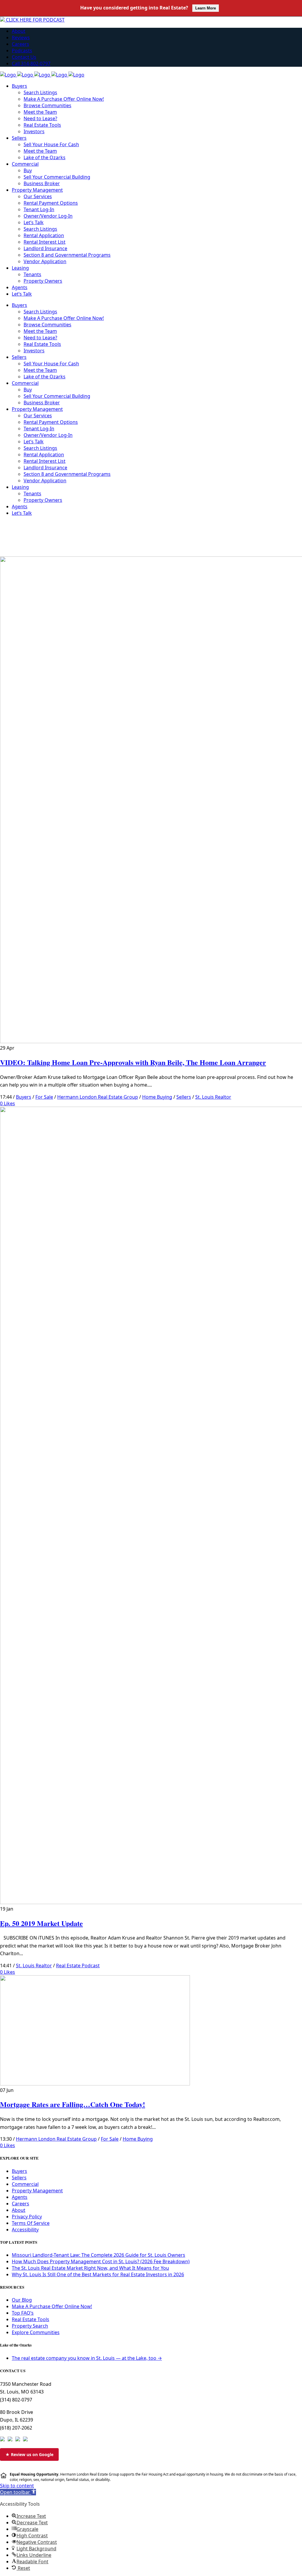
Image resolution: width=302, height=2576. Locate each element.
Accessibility (25, 2230)
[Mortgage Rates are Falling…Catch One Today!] (95, 2084)
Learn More (206, 8)
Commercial (25, 2184)
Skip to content (17, 2486)
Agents (20, 2197)
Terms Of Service (31, 2223)
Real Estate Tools (31, 2319)
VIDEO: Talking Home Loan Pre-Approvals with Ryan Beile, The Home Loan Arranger (133, 1062)
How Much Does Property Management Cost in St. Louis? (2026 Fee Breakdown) (101, 2261)
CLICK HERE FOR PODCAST (35, 20)
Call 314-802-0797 (31, 63)
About (19, 31)
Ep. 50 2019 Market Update (41, 1923)
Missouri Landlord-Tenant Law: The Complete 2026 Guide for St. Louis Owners (99, 2255)
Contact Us (24, 57)
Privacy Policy (27, 2217)
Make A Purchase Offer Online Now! (52, 2306)
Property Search (30, 2326)
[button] (18, 2492)
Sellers (184, 1097)
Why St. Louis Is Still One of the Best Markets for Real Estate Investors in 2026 (98, 2274)
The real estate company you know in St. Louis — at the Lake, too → (87, 2358)
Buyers (24, 1097)
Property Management (37, 2191)
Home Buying (157, 1097)
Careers (20, 44)
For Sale (44, 1097)
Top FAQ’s (23, 2313)
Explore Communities (36, 2332)
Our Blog (22, 2300)
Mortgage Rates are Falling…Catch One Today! (73, 2104)
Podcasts (22, 51)
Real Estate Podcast (78, 1966)
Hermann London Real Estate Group (98, 1097)
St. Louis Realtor (213, 1097)
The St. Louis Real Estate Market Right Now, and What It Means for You (90, 2268)
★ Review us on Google (29, 2454)
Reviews (21, 38)
